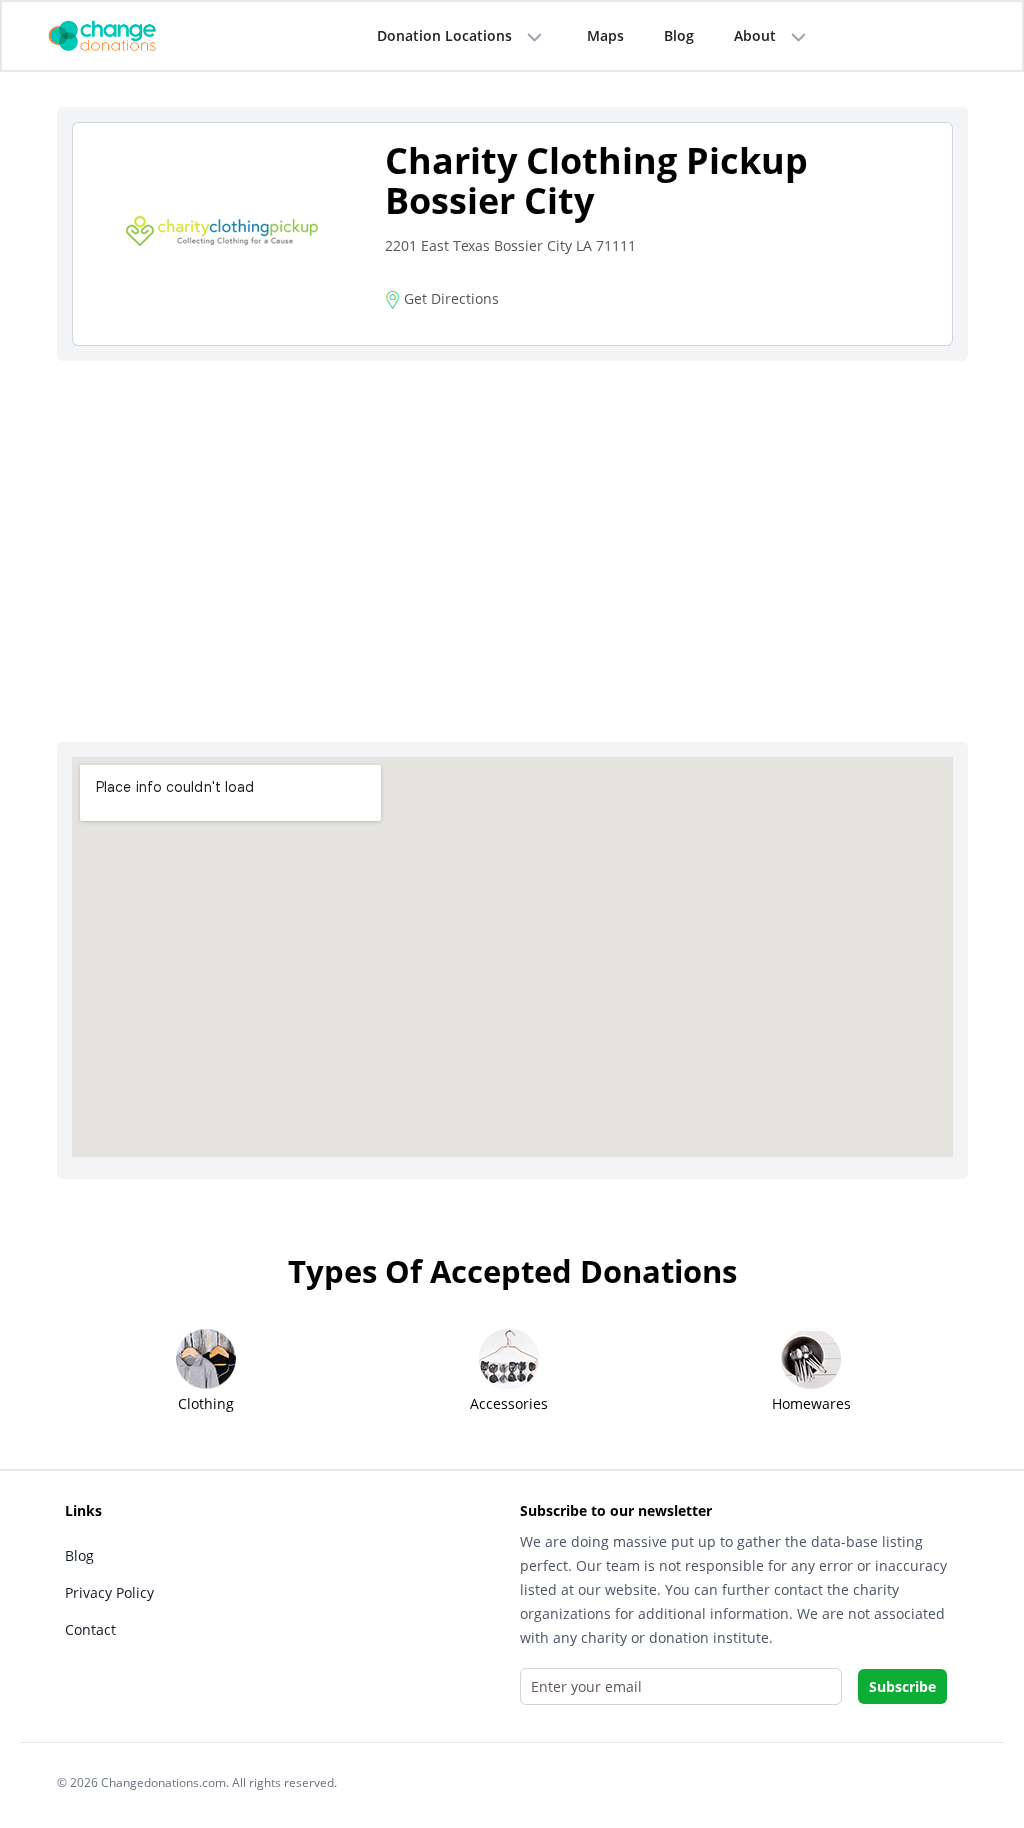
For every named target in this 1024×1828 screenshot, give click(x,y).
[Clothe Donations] (127, 34)
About (755, 35)
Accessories (509, 1403)
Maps (605, 35)
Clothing (206, 1403)
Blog (679, 35)
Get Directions (449, 298)
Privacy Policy (109, 1592)
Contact (90, 1629)
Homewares (811, 1403)
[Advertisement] (512, 527)
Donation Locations (444, 35)
